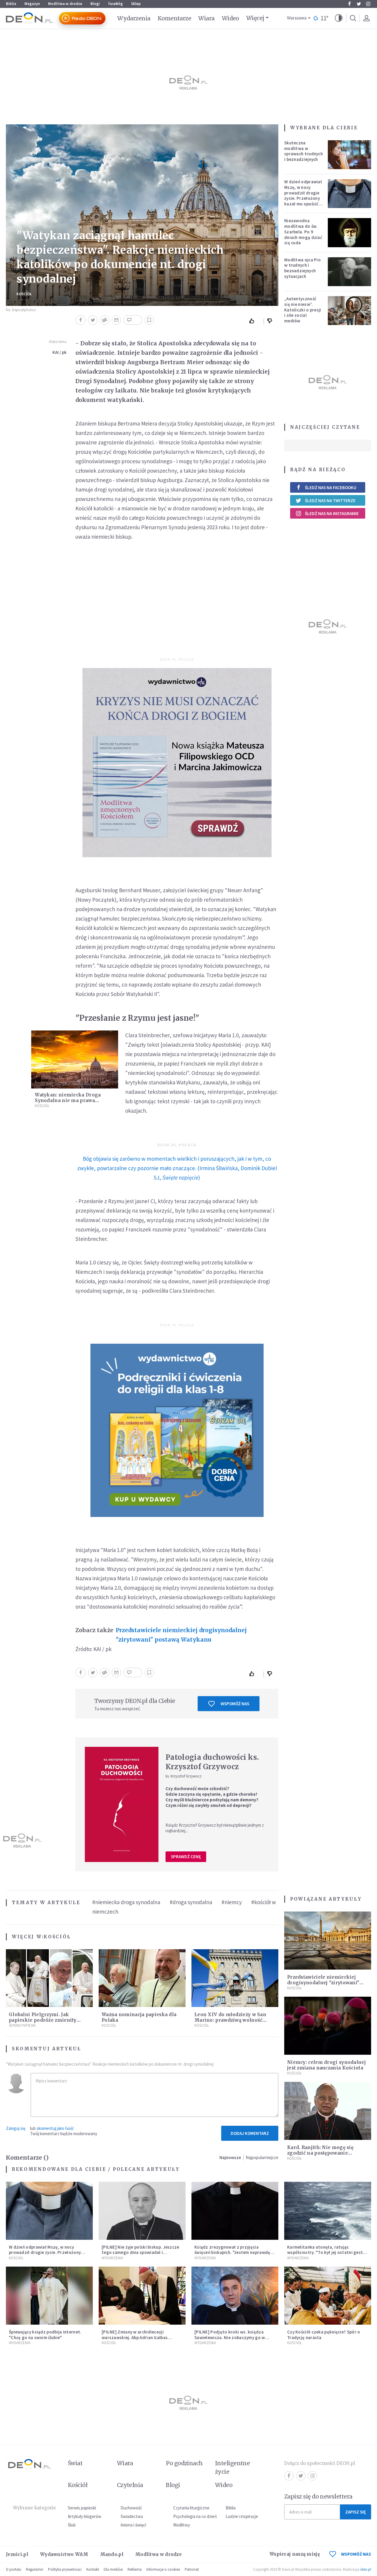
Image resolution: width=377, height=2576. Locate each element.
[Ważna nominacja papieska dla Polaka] (142, 1978)
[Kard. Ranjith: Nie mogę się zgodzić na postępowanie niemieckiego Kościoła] (328, 2111)
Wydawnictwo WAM (64, 2554)
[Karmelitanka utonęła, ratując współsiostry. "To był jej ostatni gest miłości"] (328, 2211)
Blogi (95, 4)
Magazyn (32, 4)
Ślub (72, 2525)
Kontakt (93, 2569)
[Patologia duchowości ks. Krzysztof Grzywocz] (122, 1804)
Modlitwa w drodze (65, 4)
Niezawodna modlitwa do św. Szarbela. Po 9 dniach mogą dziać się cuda (303, 232)
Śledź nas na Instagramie (332, 513)
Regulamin (35, 2569)
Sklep (136, 4)
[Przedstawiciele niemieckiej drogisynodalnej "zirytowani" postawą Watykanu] (328, 1941)
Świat (75, 2463)
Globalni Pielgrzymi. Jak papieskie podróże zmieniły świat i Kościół (43, 2020)
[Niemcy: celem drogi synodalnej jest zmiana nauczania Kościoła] (328, 2026)
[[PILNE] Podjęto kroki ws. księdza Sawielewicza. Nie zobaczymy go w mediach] (235, 2296)
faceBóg (115, 4)
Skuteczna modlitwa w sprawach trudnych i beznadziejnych (304, 151)
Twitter (359, 4)
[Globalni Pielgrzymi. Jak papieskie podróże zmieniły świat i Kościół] (49, 1978)
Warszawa (297, 18)
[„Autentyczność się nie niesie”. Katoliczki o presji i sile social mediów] (350, 311)
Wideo (230, 18)
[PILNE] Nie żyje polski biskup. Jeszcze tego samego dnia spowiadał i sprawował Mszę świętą (140, 2253)
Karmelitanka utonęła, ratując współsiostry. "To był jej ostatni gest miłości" (325, 2253)
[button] (339, 18)
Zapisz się (355, 2512)
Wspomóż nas (235, 1704)
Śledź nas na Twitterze (330, 500)
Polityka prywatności (65, 2569)
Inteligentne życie (233, 2467)
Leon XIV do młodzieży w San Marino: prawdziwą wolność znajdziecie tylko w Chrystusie (231, 2020)
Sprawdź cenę (186, 1857)
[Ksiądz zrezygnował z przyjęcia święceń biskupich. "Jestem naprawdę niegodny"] (235, 2211)
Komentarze (175, 18)
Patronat (192, 2569)
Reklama (135, 2569)
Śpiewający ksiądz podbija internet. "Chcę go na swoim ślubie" (45, 2335)
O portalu (14, 2569)
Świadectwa (132, 2516)
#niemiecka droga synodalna (126, 1902)
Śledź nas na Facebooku (331, 488)
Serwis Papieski (22, 2025)
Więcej (255, 18)
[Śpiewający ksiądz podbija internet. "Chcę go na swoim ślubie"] (49, 2296)
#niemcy (232, 1902)
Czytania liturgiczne (191, 2508)
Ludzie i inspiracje (242, 2516)
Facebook (349, 4)
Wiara (206, 18)
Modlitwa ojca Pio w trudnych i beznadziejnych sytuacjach (302, 268)
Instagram (368, 4)
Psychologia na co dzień (195, 2516)
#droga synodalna (191, 1902)
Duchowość (131, 2508)
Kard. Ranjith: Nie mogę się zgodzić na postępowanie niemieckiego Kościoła (320, 2153)
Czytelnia (130, 2485)
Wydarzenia (134, 18)
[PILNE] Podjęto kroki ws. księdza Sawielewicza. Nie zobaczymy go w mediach (230, 2337)
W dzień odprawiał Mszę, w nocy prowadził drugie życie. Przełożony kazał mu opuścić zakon (303, 196)
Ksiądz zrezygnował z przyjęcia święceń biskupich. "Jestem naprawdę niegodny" (232, 2253)
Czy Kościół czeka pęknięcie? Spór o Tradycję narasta (324, 2335)
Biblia (11, 4)
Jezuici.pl (17, 2554)
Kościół (24, 294)
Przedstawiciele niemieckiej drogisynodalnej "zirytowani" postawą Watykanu (181, 1635)
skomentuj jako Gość (55, 2128)
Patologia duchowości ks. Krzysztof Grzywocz (212, 1762)
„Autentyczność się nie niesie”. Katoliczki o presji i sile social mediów (303, 310)
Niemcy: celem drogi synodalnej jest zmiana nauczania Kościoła (326, 2065)
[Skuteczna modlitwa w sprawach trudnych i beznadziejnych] (350, 155)
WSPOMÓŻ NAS (356, 2554)
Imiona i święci (133, 2525)
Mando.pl (112, 2554)
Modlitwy (182, 2525)
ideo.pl (366, 2569)
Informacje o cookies (163, 2569)
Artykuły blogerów (85, 2516)
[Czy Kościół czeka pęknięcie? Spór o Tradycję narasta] (328, 2296)
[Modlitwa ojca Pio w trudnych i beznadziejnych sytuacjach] (350, 272)
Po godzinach (184, 2463)
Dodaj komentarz (250, 2133)
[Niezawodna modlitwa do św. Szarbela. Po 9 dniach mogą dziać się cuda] (350, 232)
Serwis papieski (82, 2508)
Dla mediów (113, 2569)
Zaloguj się (16, 2128)
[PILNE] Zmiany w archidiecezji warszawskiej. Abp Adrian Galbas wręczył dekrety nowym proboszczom (140, 2337)
